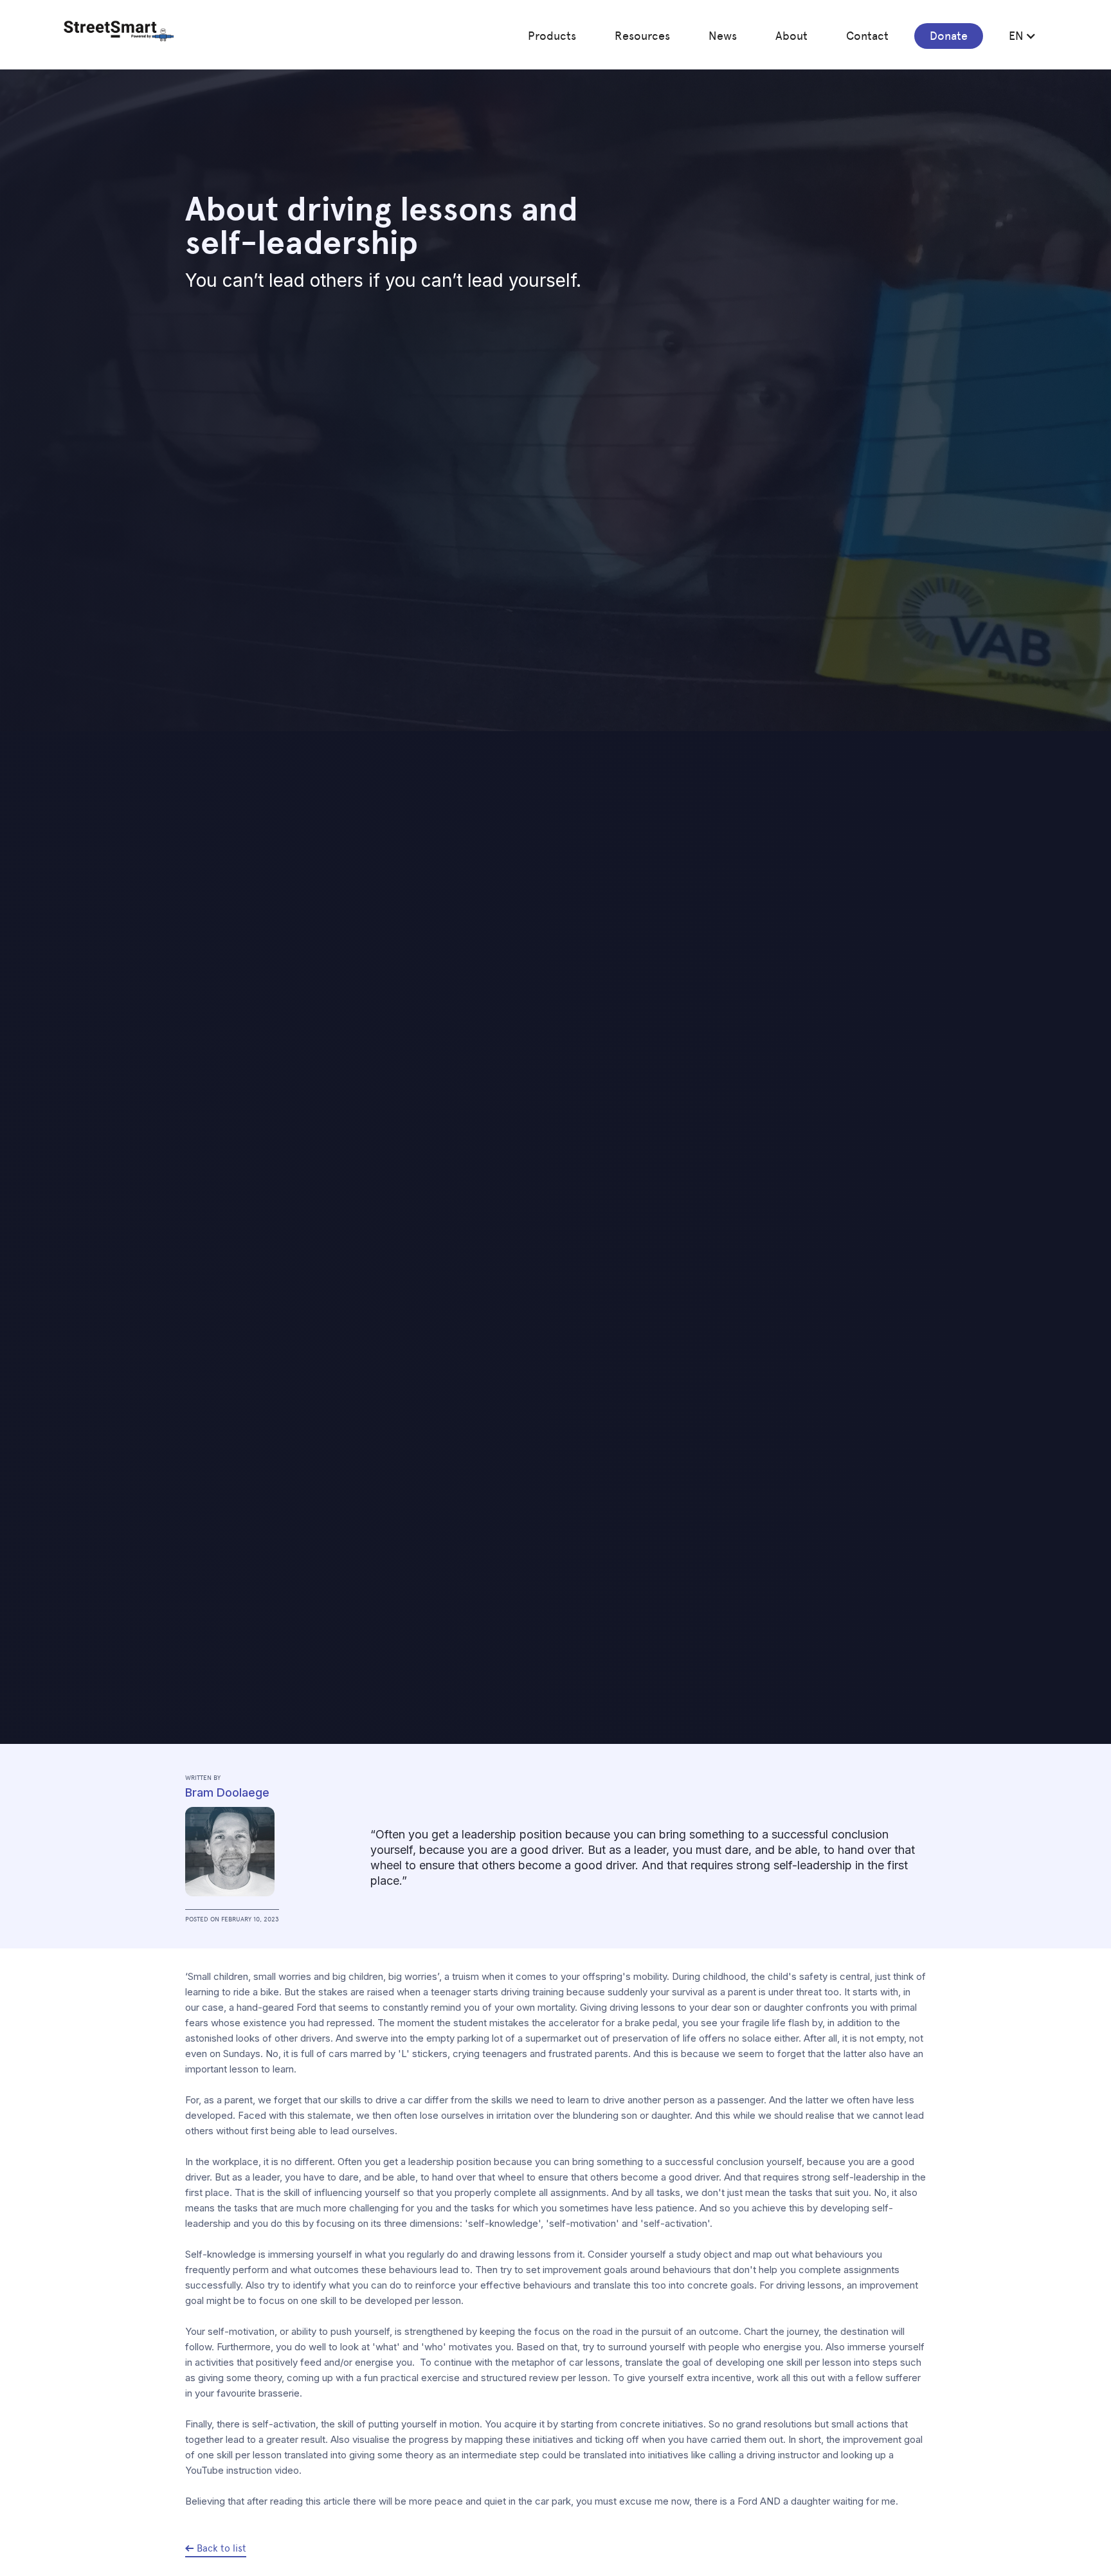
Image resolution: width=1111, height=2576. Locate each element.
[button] (552, 36)
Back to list (221, 2548)
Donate (949, 36)
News (723, 36)
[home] (119, 31)
